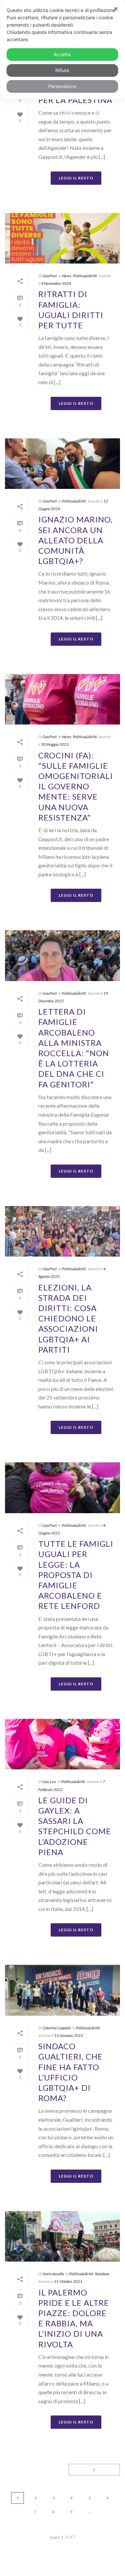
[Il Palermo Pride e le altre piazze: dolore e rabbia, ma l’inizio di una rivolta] (62, 2236)
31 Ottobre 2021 (68, 2281)
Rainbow (102, 2274)
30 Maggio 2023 (55, 744)
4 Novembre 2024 (56, 283)
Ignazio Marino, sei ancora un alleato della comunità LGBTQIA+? (75, 540)
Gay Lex (49, 1782)
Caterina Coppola (57, 2028)
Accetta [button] (62, 54)
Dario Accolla (53, 2274)
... (89, 2512)
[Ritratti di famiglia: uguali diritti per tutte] (62, 238)
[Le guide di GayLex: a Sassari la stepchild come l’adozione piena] (62, 1744)
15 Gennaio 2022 (68, 2035)
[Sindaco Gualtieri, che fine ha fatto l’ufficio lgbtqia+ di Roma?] (62, 1990)
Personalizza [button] (62, 86)
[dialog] (62, 50)
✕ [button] (116, 9)
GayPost (50, 276)
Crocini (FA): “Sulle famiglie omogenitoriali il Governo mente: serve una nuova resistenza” (76, 786)
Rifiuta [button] (62, 70)
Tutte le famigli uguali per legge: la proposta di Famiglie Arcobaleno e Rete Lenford (76, 1575)
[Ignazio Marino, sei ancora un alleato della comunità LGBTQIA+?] (62, 464)
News (67, 276)
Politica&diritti (85, 276)
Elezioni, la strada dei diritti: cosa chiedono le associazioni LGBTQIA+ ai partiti (68, 1318)
